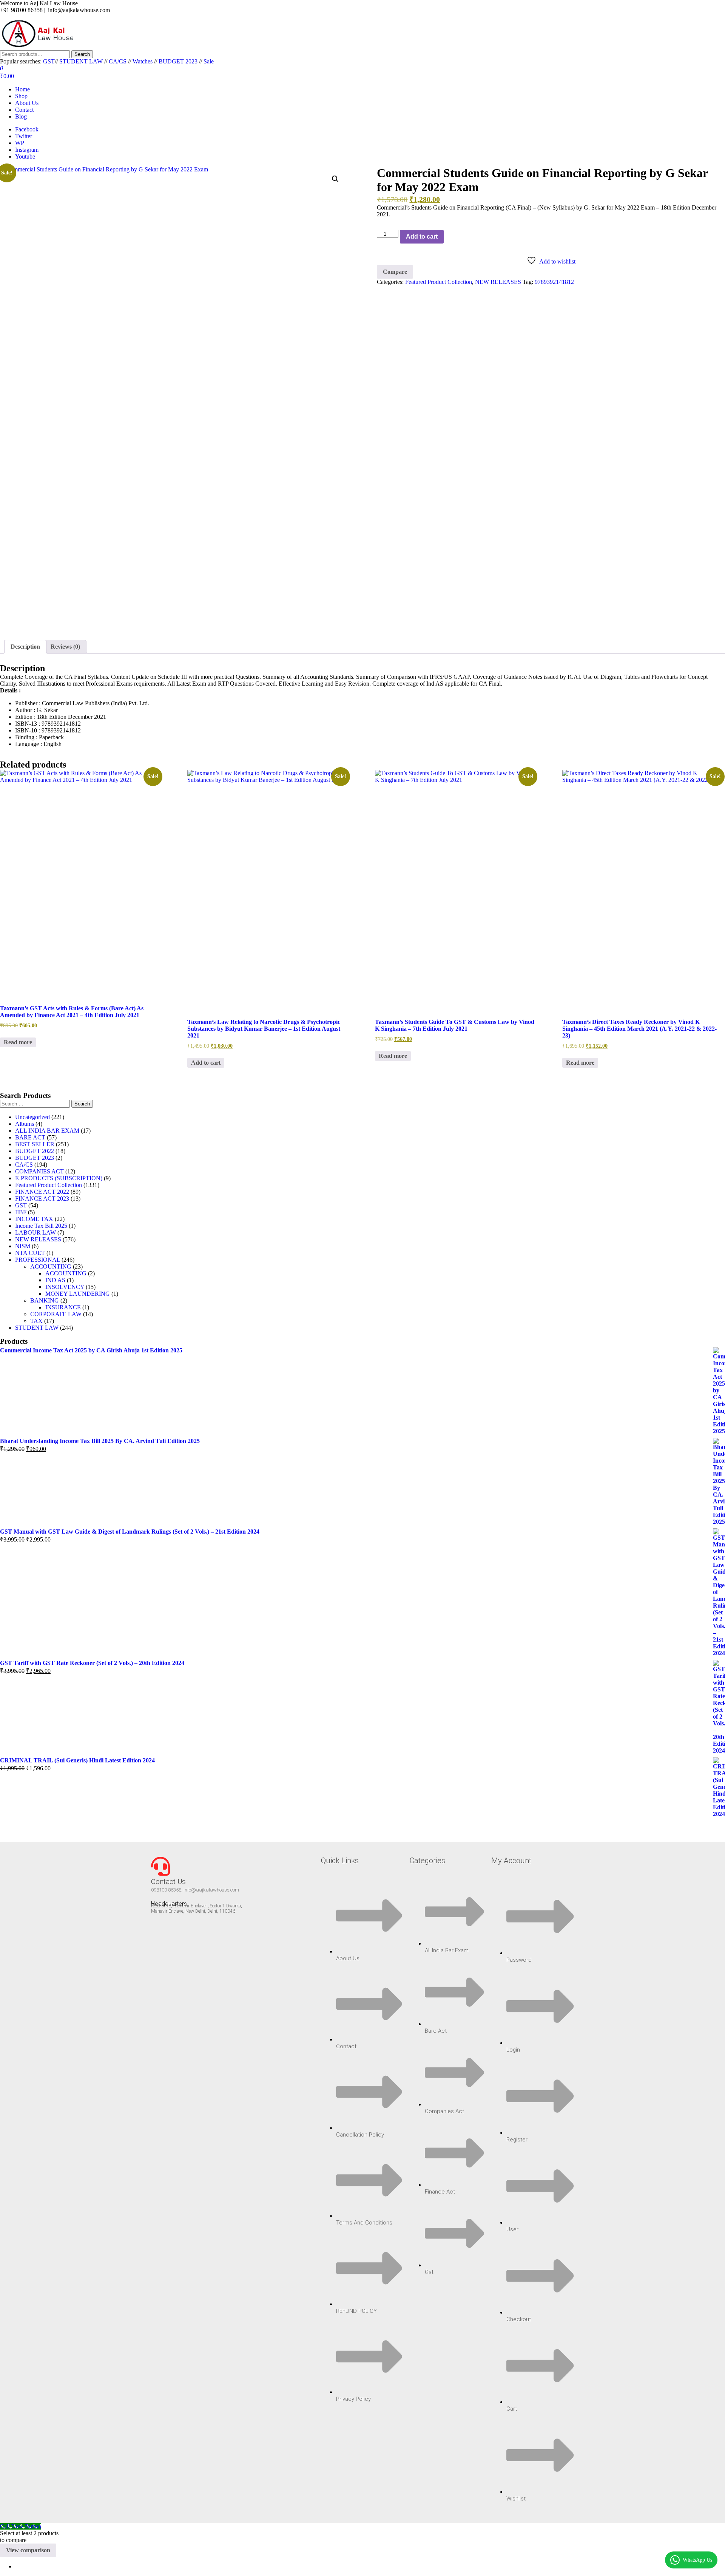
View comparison (28, 2550)
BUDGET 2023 (178, 61)
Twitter (24, 136)
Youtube (25, 156)
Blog (21, 116)
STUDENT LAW (81, 61)
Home (22, 89)
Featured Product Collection (439, 282)
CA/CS (118, 61)
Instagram (27, 150)
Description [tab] (25, 647)
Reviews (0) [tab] (65, 647)
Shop (21, 96)
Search (82, 54)
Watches (143, 61)
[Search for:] (36, 1103)
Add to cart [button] (206, 1063)
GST (49, 61)
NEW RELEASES (498, 282)
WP (20, 143)
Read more (18, 1042)
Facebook (27, 129)
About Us (27, 103)
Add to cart (422, 237)
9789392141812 (554, 282)
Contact (24, 110)
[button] (335, 179)
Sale (209, 61)
